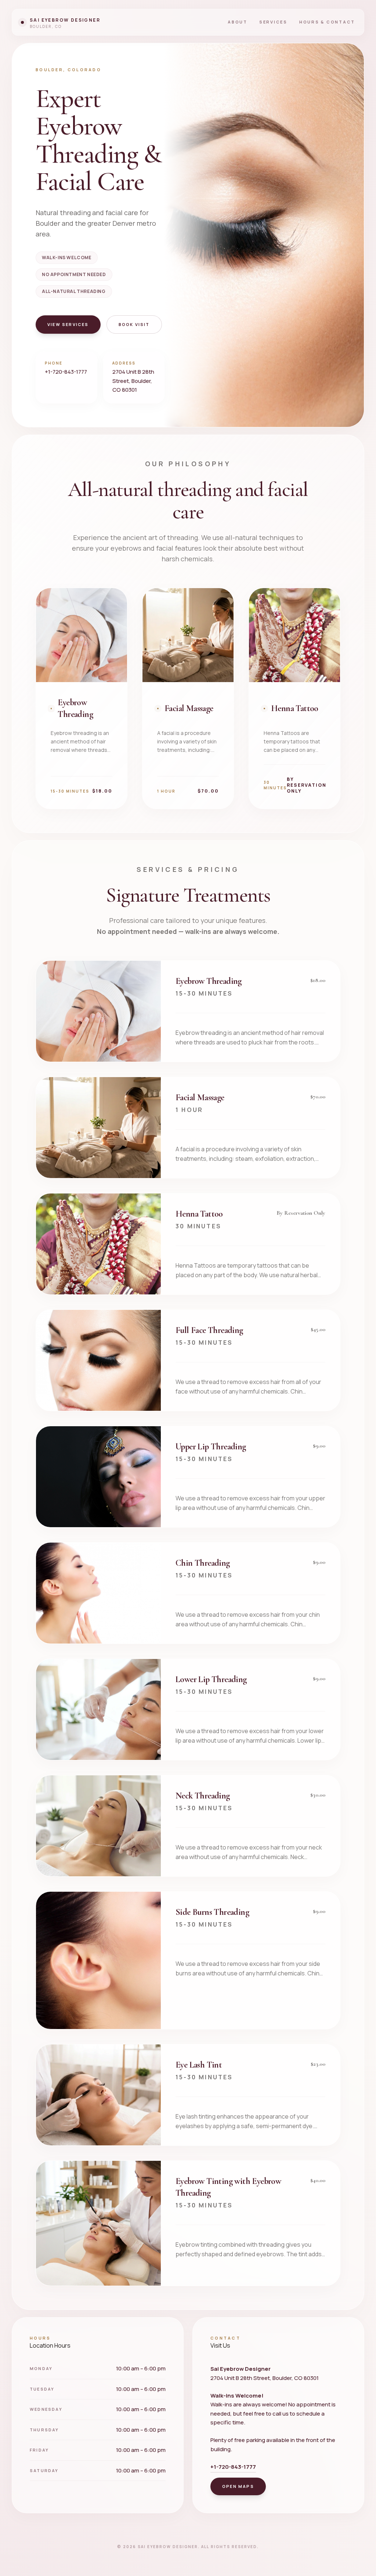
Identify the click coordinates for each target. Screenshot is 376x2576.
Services (273, 22)
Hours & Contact (327, 22)
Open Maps (238, 2486)
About (238, 22)
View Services (68, 324)
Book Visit (134, 324)
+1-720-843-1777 (66, 372)
